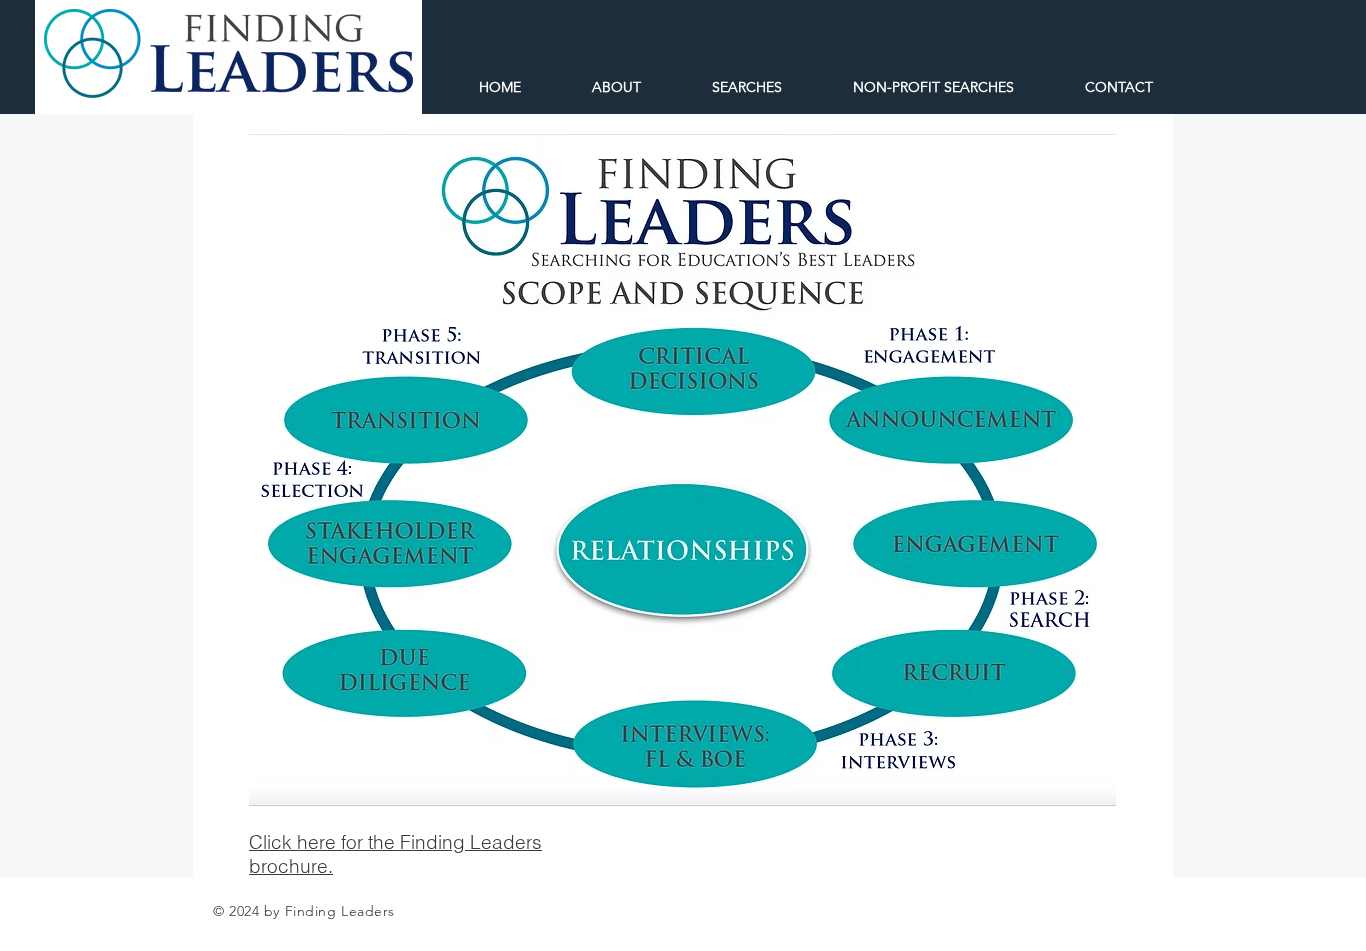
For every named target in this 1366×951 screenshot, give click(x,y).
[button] (913, 87)
